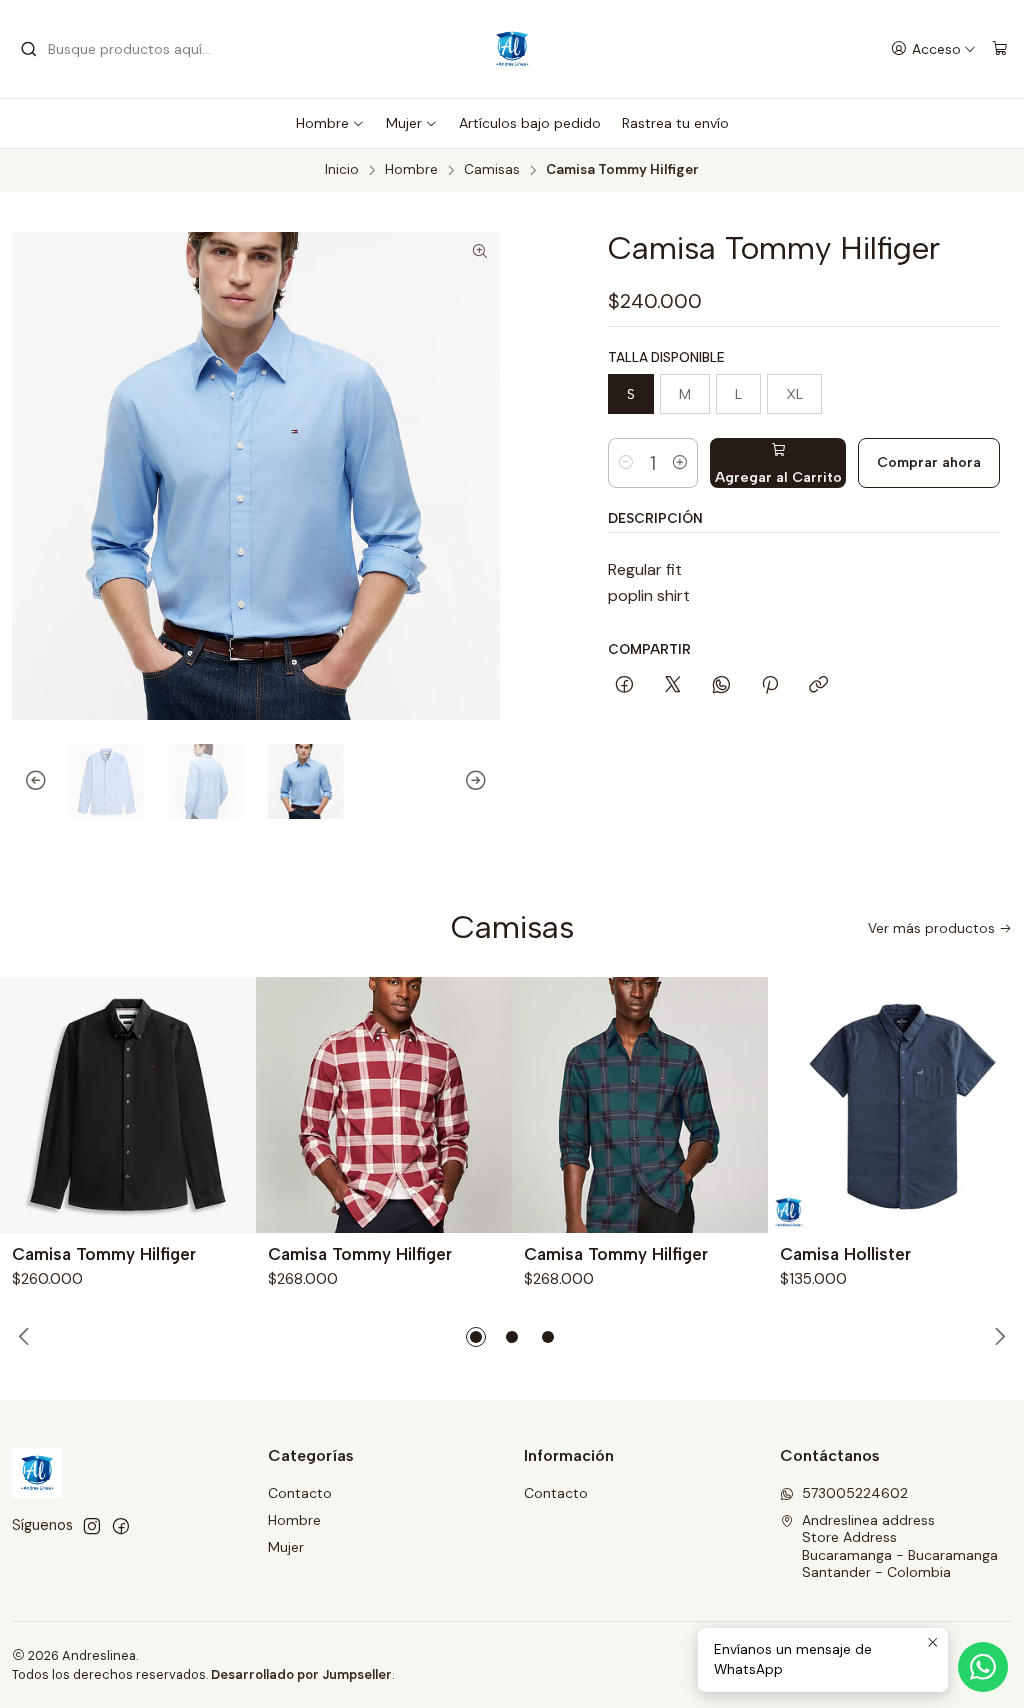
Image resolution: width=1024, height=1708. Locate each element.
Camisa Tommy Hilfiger (104, 1254)
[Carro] (1000, 49)
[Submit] (29, 49)
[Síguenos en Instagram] (92, 1526)
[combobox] (122, 49)
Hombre (322, 123)
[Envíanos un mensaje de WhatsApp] (983, 1667)
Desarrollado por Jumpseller (301, 1674)
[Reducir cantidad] (626, 463)
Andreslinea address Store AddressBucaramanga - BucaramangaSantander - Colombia (900, 1546)
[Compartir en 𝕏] (673, 686)
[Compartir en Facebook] (624, 686)
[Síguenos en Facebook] (121, 1526)
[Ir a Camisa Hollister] (896, 1105)
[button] (476, 1337)
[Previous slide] (27, 782)
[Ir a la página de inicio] (512, 49)
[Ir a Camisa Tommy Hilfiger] (128, 1105)
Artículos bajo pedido (530, 123)
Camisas (492, 170)
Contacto (300, 1493)
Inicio (342, 170)
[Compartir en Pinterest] (770, 686)
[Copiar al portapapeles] (818, 686)
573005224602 (855, 1493)
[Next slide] (485, 782)
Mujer (404, 123)
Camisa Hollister (845, 1254)
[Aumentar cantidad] (680, 463)
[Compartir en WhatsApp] (721, 686)
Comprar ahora (929, 462)
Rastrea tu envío (675, 123)
